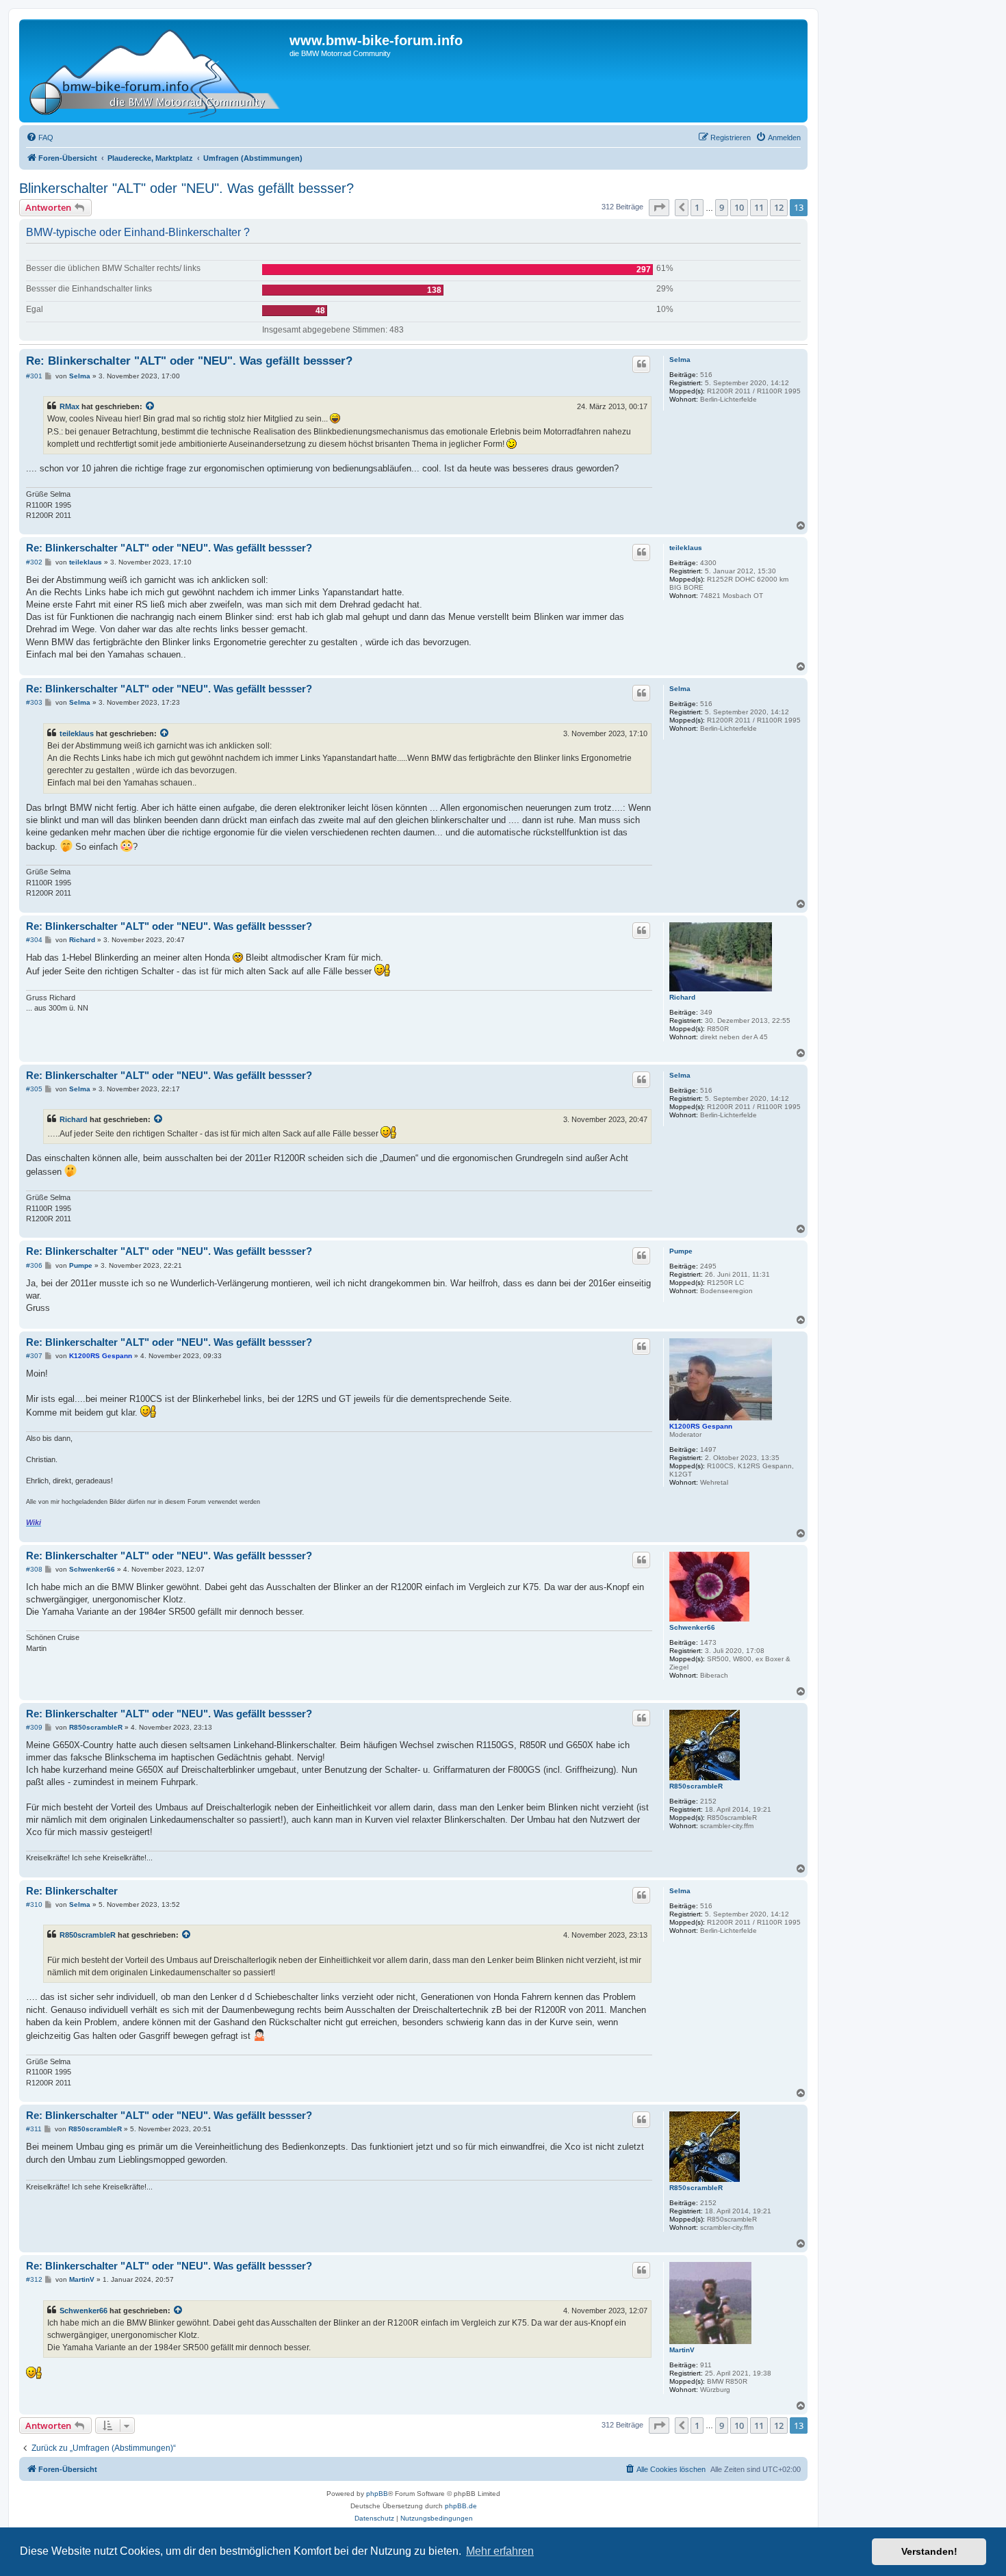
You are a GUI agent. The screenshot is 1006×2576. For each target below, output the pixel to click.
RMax (69, 406)
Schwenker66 (692, 1627)
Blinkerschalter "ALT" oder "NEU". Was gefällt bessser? (186, 188)
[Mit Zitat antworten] (641, 364)
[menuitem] (40, 138)
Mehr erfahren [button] (500, 2551)
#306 (34, 1265)
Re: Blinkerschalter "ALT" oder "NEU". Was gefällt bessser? (189, 361)
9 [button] (722, 207)
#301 (34, 376)
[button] (659, 207)
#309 (34, 1727)
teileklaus (686, 548)
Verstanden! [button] (929, 2551)
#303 (34, 702)
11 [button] (759, 207)
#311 (34, 2129)
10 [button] (739, 207)
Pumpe (681, 1251)
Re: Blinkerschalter (72, 1891)
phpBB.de (461, 2506)
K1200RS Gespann (701, 1426)
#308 (34, 1569)
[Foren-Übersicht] (156, 71)
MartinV (682, 2350)
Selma (680, 360)
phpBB (377, 2494)
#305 (34, 1089)
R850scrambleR (696, 1786)
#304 (34, 940)
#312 (34, 2279)
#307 (34, 1356)
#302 (34, 562)
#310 (34, 1904)
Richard (682, 997)
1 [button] (697, 207)
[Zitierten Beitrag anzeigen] (151, 406)
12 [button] (779, 207)
